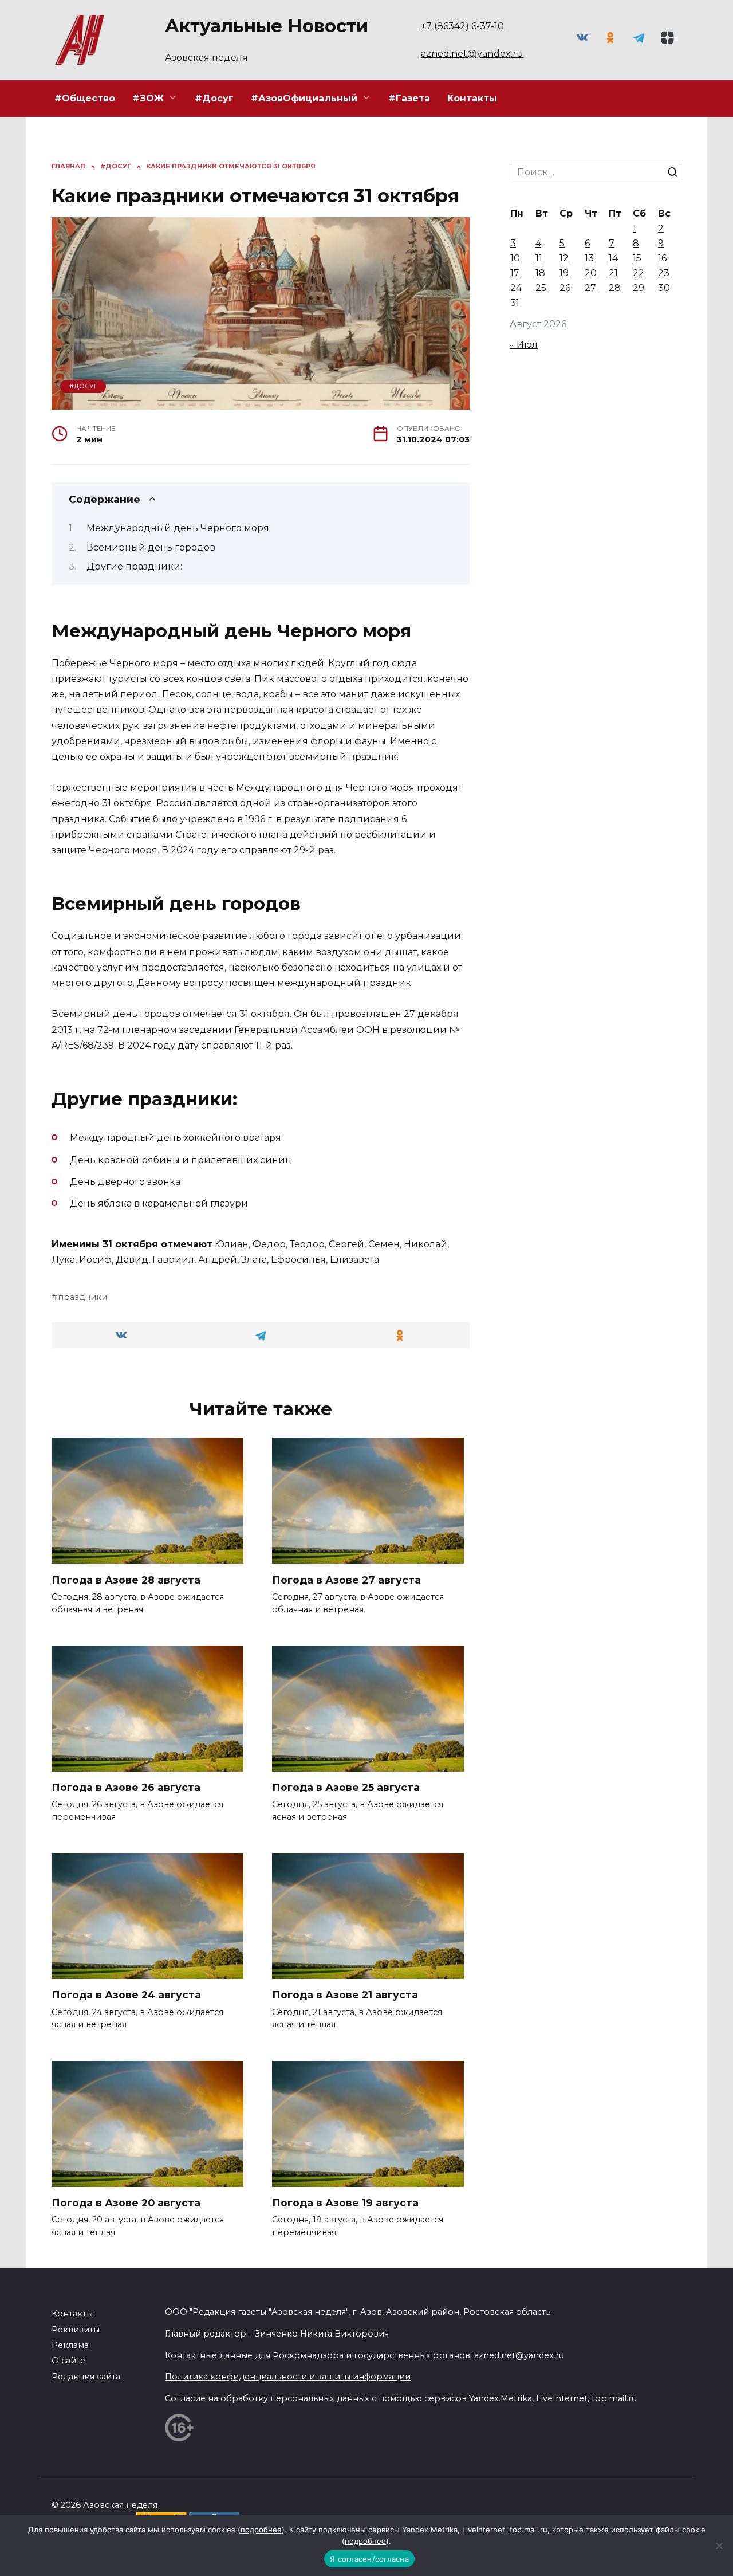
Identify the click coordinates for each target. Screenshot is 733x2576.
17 (515, 273)
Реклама (70, 2345)
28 (615, 288)
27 (590, 288)
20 (591, 273)
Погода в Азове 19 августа (345, 2203)
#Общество (85, 98)
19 (564, 273)
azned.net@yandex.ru (472, 54)
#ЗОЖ (148, 98)
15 (637, 258)
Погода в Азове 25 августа (346, 1787)
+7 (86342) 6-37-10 (462, 26)
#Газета (409, 98)
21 (613, 273)
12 (564, 258)
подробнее (261, 2530)
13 (589, 258)
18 (540, 273)
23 (664, 273)
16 (662, 258)
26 (565, 288)
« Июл (524, 345)
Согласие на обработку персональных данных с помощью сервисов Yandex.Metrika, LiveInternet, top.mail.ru (401, 2398)
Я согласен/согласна (369, 2559)
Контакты (472, 98)
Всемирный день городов (151, 547)
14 (613, 258)
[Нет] (719, 2546)
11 (539, 258)
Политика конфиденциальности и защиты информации (288, 2377)
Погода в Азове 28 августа (126, 1579)
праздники (82, 1297)
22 (639, 273)
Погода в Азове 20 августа (126, 2203)
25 (541, 288)
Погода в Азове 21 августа (345, 1995)
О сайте (68, 2361)
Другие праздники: (134, 566)
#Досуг (214, 98)
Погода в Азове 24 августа (126, 1995)
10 (515, 258)
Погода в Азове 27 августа (346, 1579)
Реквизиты (76, 2330)
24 (516, 288)
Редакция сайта (86, 2377)
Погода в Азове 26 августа (126, 1787)
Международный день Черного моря (178, 528)
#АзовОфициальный (304, 98)
